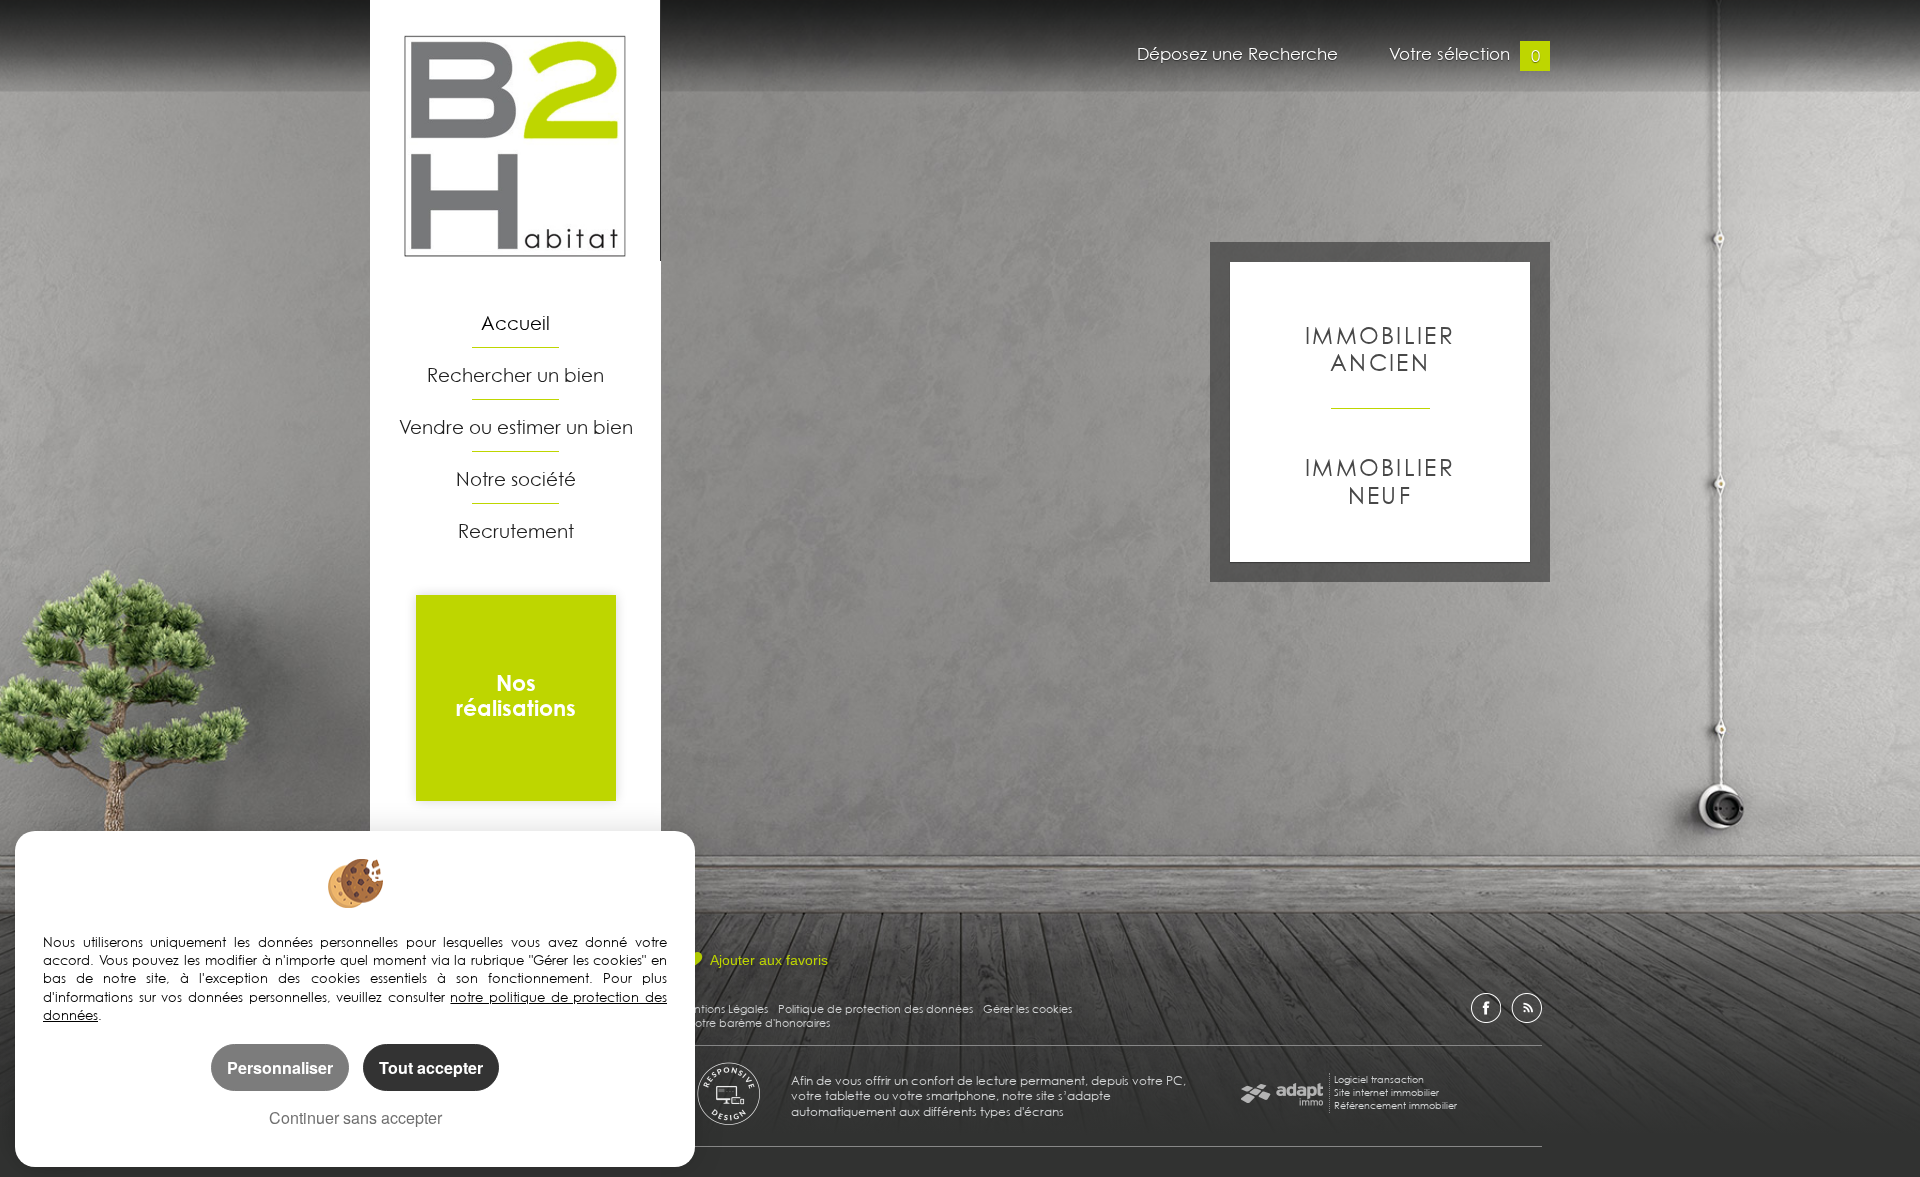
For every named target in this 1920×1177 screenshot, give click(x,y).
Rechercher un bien (515, 374)
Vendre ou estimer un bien (516, 426)
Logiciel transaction (1379, 1079)
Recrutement (516, 530)
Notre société (516, 478)
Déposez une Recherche (1237, 56)
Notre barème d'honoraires (760, 1022)
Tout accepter (431, 1067)
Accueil (515, 322)
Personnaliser (280, 1067)
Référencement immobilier (1395, 1105)
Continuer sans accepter (355, 1117)
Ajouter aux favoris (769, 960)
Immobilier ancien (1380, 348)
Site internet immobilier (1386, 1092)
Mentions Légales (722, 1008)
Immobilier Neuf (1380, 480)
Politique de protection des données (875, 1008)
